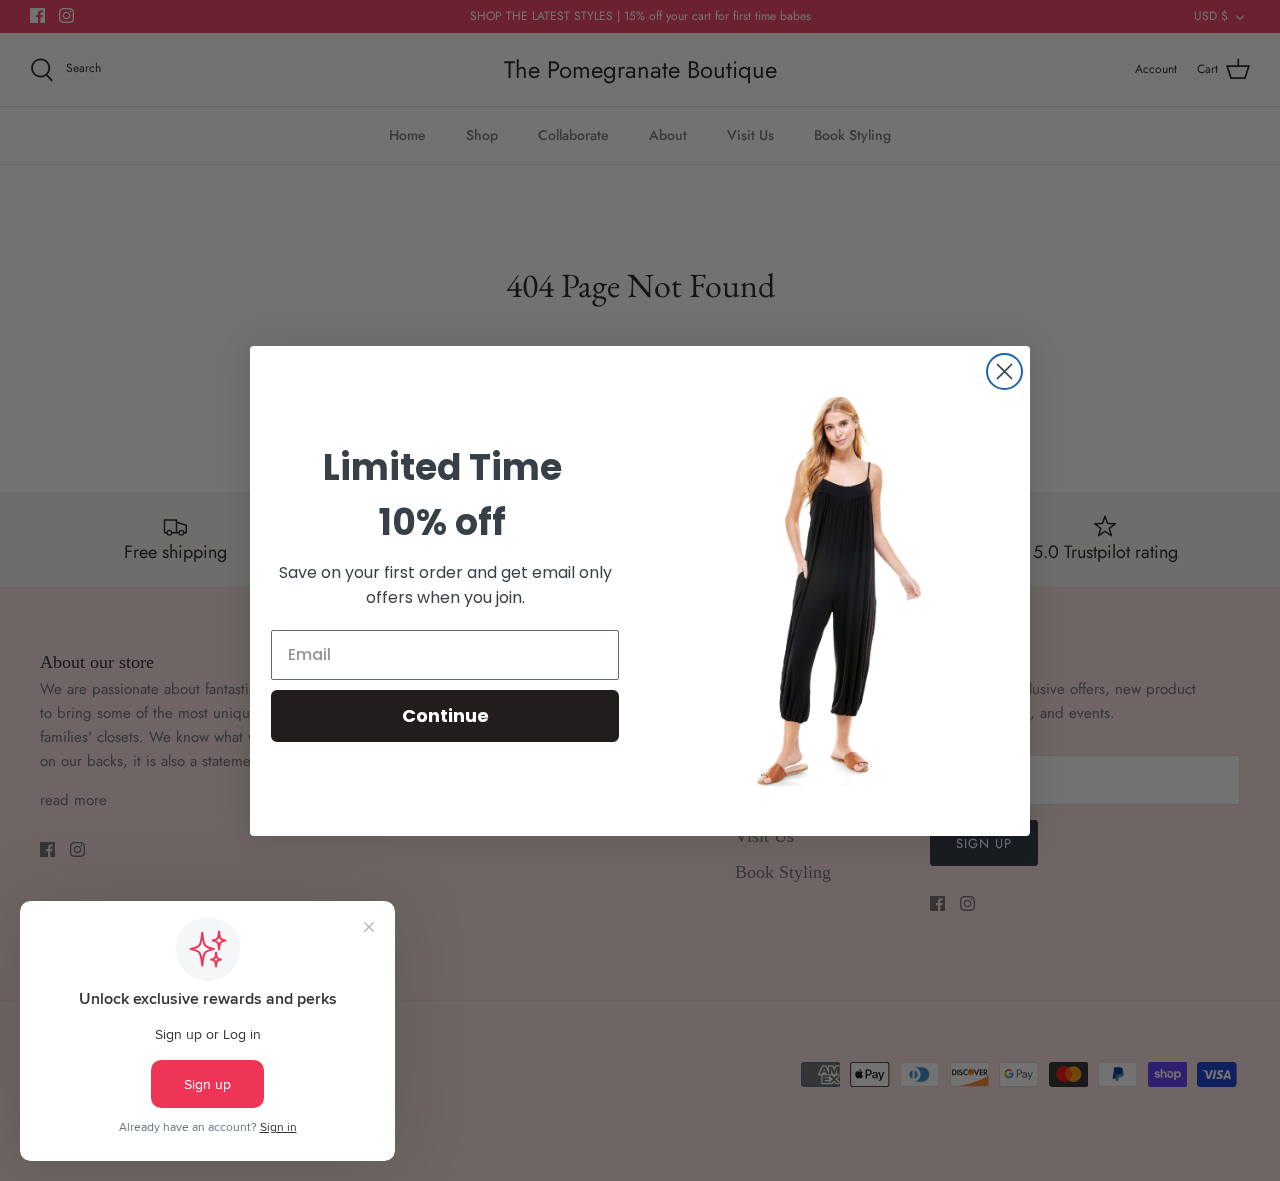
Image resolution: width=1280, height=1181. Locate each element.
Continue (445, 715)
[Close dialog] (1004, 371)
